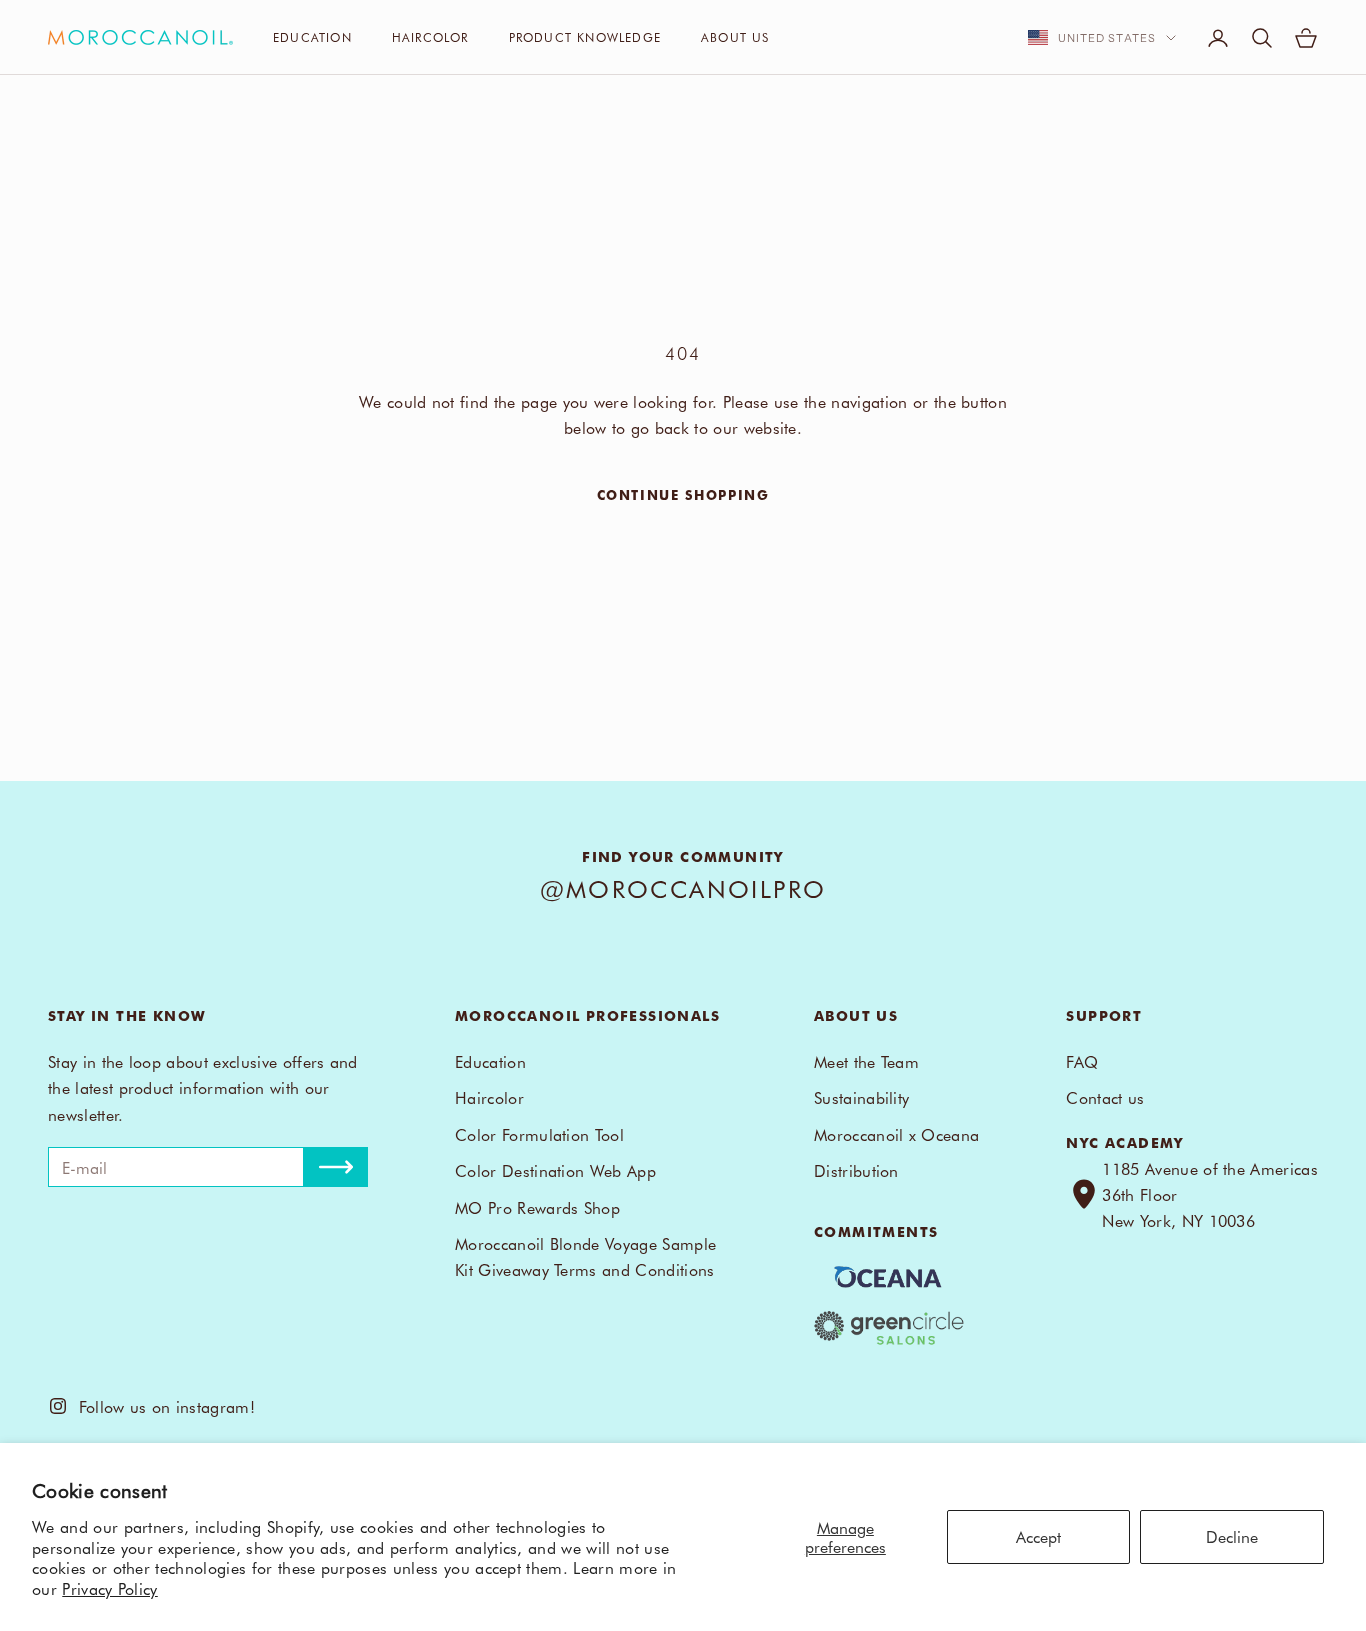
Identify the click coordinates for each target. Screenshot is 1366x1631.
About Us (735, 37)
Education (312, 37)
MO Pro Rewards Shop (537, 1207)
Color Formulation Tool (539, 1134)
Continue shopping (683, 494)
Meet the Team (866, 1061)
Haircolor (430, 37)
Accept (1038, 1536)
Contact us (1105, 1097)
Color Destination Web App (555, 1170)
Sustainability (861, 1097)
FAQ (1082, 1061)
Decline (1232, 1536)
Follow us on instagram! (161, 1406)
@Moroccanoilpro (683, 888)
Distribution (856, 1170)
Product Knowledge (585, 37)
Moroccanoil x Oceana (896, 1134)
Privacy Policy (109, 1588)
